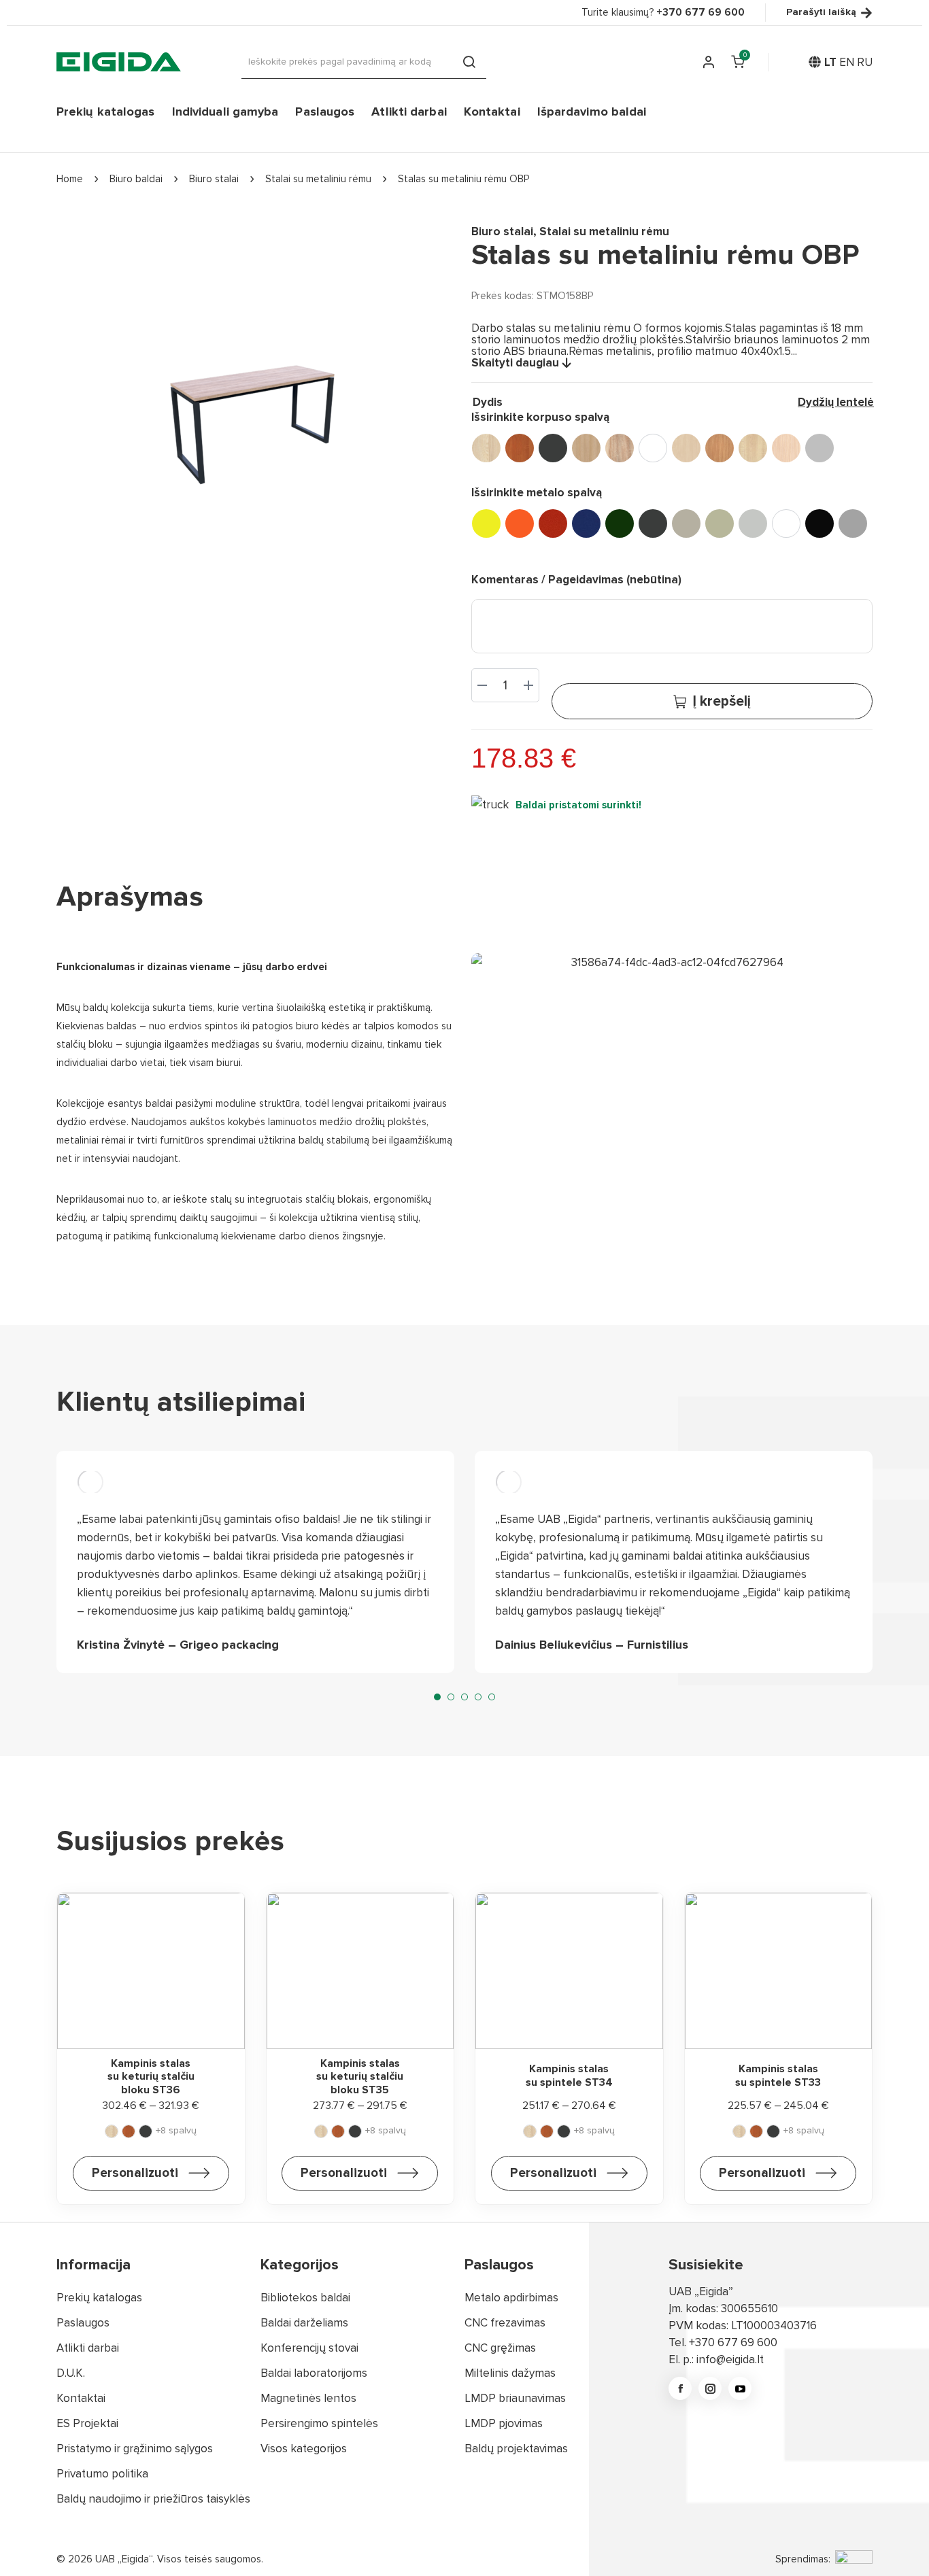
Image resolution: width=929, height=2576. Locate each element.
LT (830, 62)
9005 (820, 523)
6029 (620, 523)
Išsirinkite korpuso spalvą (540, 417)
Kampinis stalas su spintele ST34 (569, 2075)
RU (865, 62)
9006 (853, 523)
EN (847, 62)
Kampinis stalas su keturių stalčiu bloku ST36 (151, 2077)
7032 (720, 523)
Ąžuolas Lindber (586, 448)
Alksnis (520, 448)
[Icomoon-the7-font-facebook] (680, 2388)
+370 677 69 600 (733, 2342)
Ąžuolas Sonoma (620, 448)
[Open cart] (737, 62)
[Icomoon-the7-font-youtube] (740, 2388)
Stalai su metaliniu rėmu (604, 231)
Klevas (753, 448)
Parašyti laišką (821, 13)
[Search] (469, 62)
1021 (486, 523)
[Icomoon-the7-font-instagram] (710, 2388)
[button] (437, 1697)
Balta (653, 448)
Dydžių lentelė (836, 402)
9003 (786, 523)
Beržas (686, 448)
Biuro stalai (502, 231)
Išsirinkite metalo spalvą (537, 493)
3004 (553, 523)
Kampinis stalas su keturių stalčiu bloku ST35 (360, 2077)
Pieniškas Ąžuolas (786, 448)
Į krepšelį (722, 701)
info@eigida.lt (730, 2359)
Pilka (820, 448)
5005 (586, 523)
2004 (520, 523)
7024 (686, 523)
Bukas (720, 448)
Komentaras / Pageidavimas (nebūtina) (576, 580)
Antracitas (553, 448)
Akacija (486, 448)
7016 (653, 523)
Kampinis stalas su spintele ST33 (778, 2075)
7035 (753, 523)
